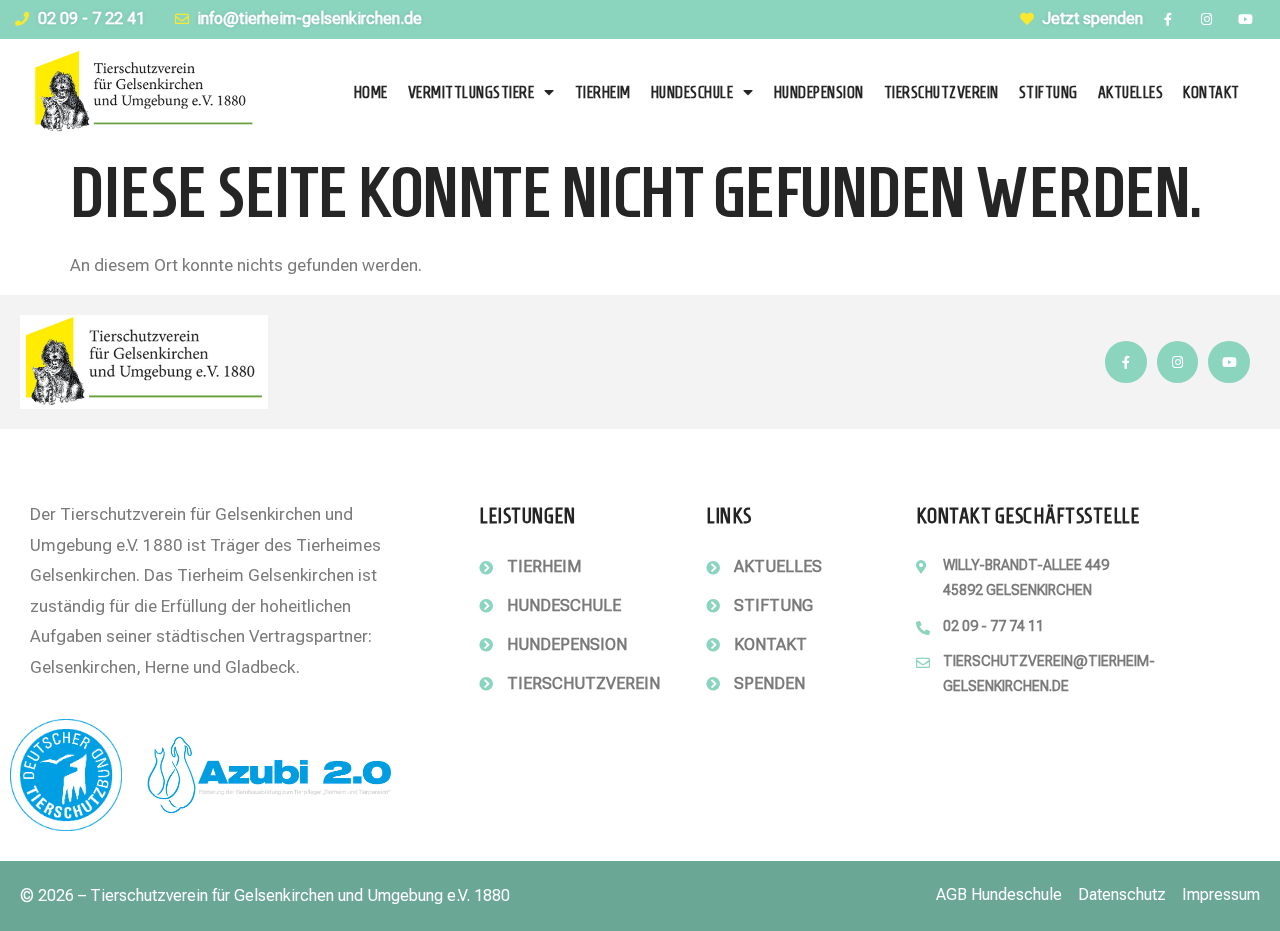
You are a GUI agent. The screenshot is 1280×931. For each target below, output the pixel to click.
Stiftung (1048, 92)
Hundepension (819, 92)
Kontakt (1211, 92)
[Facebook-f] (1167, 19)
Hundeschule (692, 92)
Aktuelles (1131, 92)
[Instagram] (1206, 19)
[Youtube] (1245, 19)
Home (371, 92)
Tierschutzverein (941, 92)
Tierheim (603, 92)
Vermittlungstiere (471, 92)
